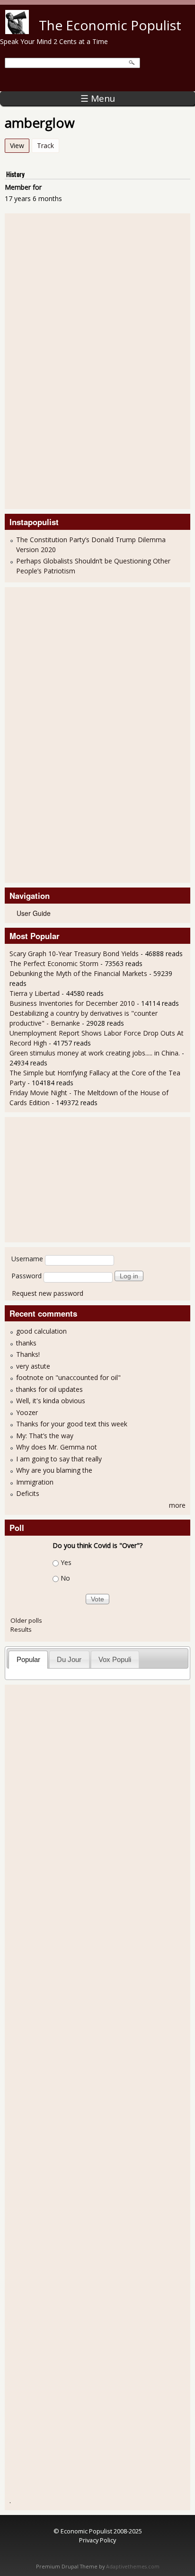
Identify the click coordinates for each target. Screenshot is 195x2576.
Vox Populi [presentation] (115, 1659)
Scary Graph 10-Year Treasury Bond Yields (74, 954)
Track (45, 145)
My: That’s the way (45, 1436)
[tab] (28, 1659)
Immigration (35, 1482)
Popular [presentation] (28, 1659)
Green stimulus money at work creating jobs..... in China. (95, 1053)
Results (21, 1629)
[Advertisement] (47, 360)
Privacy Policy (97, 2540)
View (20, 145)
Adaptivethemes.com (133, 2567)
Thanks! (28, 1354)
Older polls (26, 1620)
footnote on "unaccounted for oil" (68, 1377)
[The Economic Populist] (17, 31)
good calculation (41, 1331)
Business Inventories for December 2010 (72, 1003)
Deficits (28, 1493)
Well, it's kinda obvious (51, 1401)
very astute (33, 1366)
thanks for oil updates (49, 1389)
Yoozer (27, 1412)
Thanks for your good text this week (72, 1424)
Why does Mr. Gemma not (57, 1447)
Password (27, 1276)
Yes (66, 1562)
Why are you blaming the (54, 1470)
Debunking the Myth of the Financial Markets (78, 973)
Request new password (48, 1293)
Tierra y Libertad (35, 993)
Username (27, 1259)
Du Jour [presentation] (69, 1659)
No (65, 1578)
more (177, 1505)
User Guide (34, 913)
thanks (26, 1343)
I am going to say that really (59, 1459)
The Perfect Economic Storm (54, 963)
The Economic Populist (110, 25)
